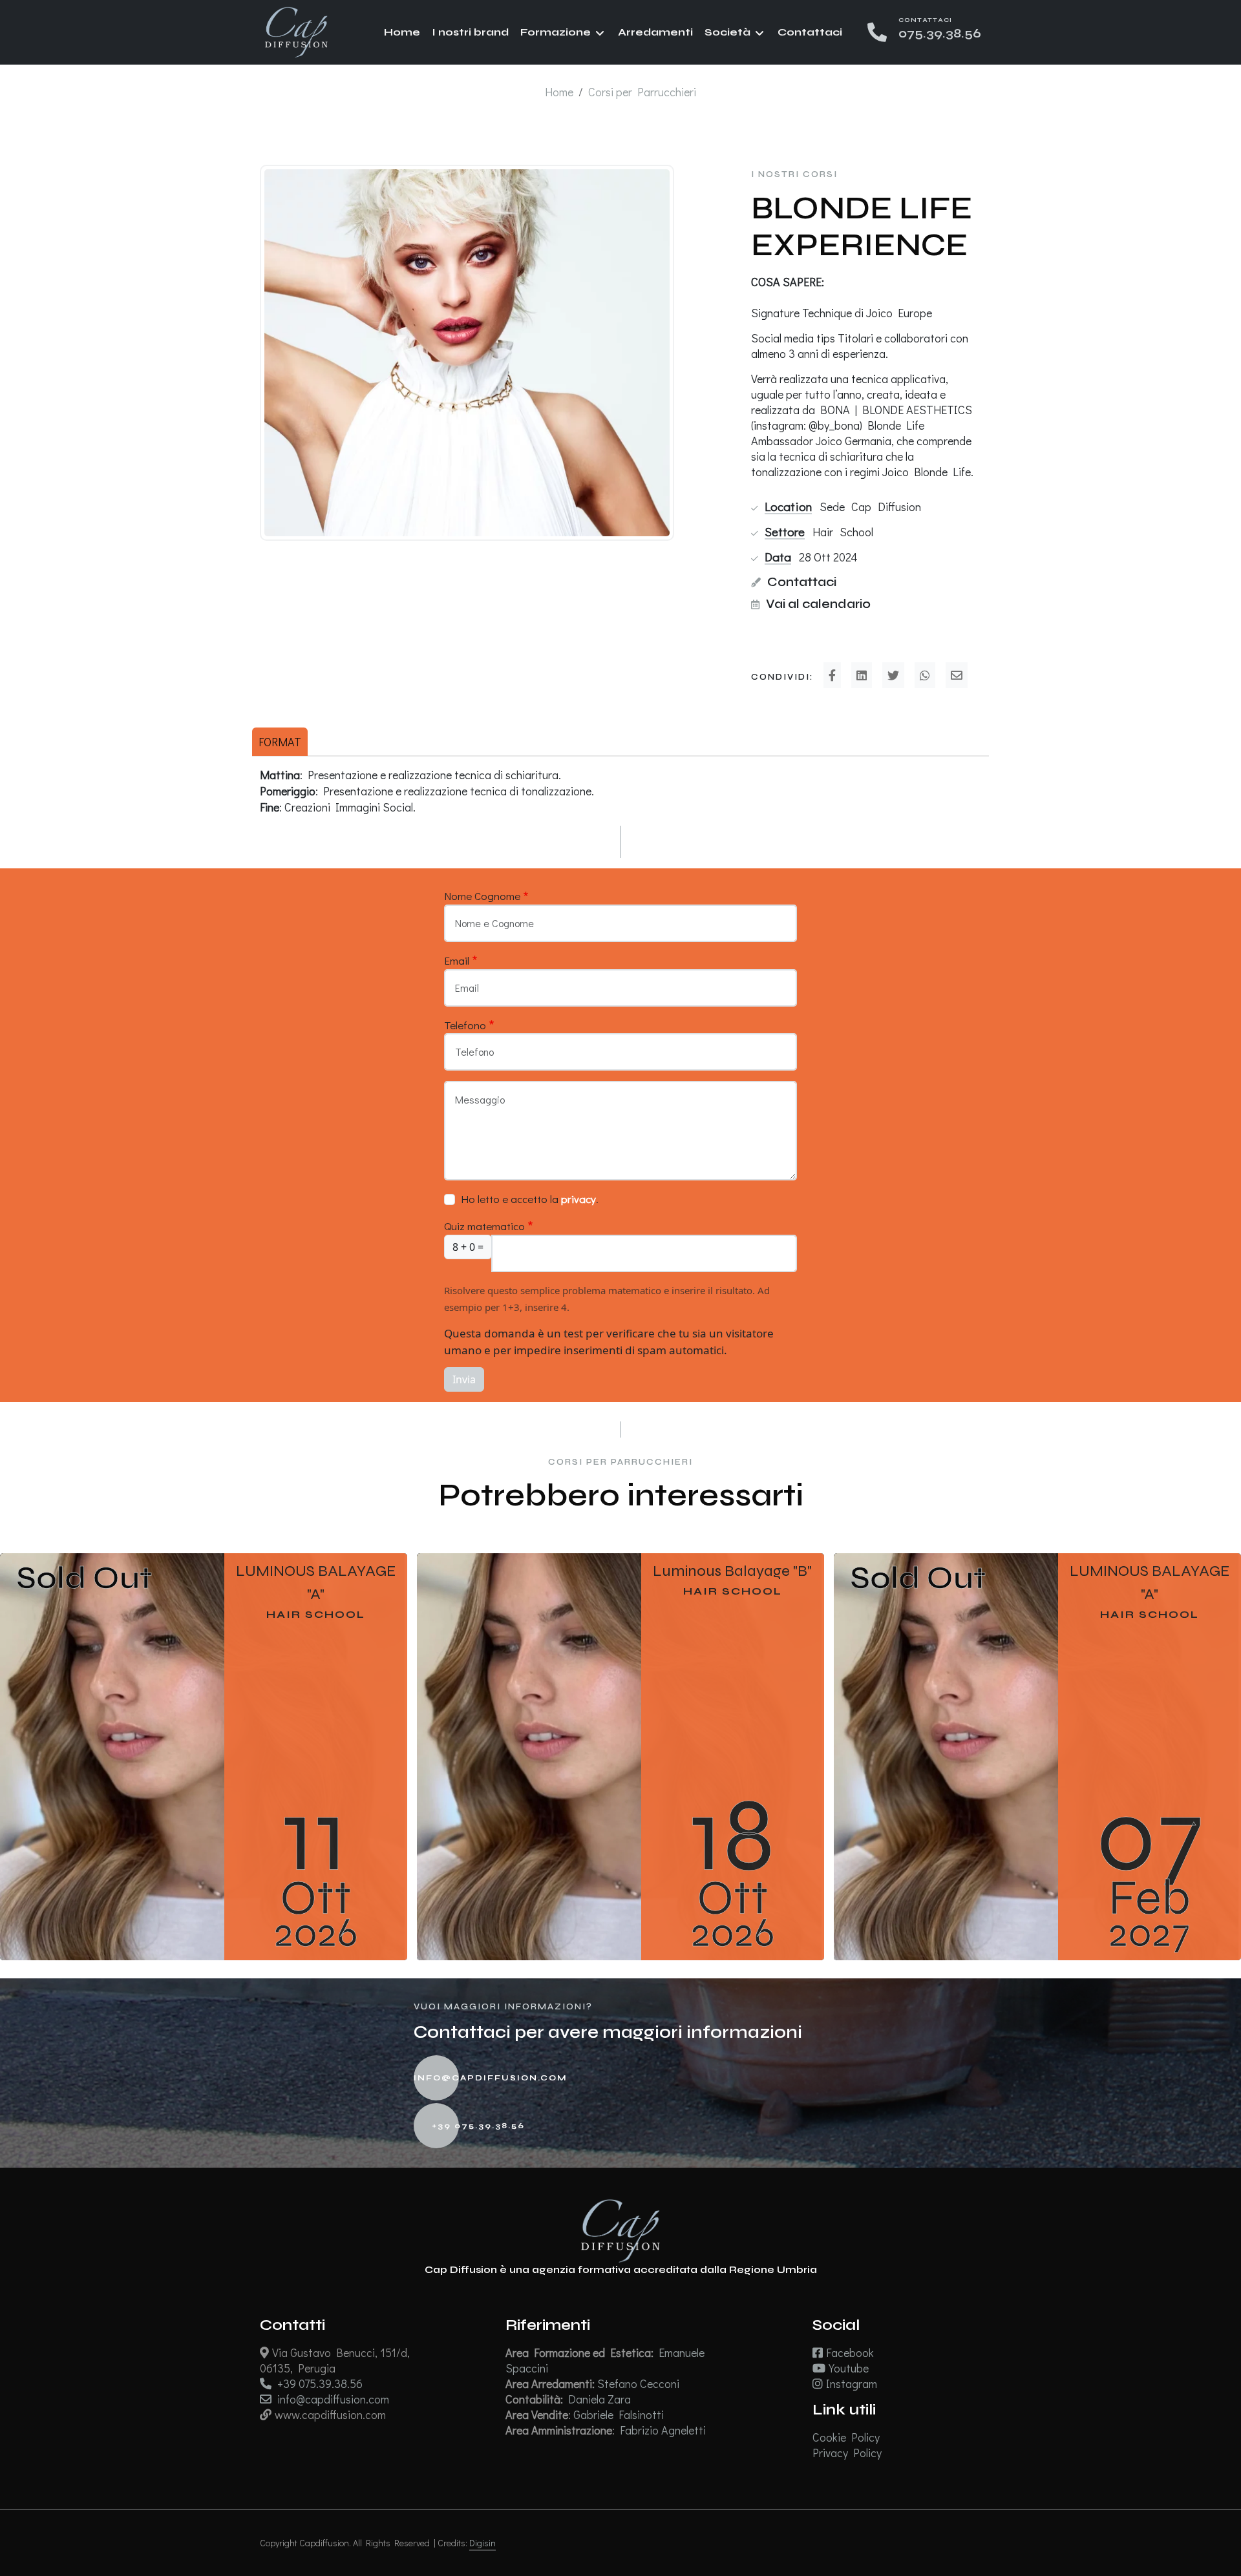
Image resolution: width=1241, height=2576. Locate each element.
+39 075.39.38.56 (478, 2125)
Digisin (483, 2543)
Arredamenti (655, 32)
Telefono (465, 1025)
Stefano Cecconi (640, 2383)
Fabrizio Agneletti (664, 2430)
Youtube (849, 2368)
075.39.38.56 (940, 33)
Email (457, 960)
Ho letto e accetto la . (530, 1199)
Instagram (852, 2383)
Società (727, 32)
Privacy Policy (847, 2453)
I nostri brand (470, 32)
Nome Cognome (482, 896)
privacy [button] (578, 1199)
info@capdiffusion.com (478, 2077)
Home (402, 32)
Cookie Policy (846, 2437)
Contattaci (810, 32)
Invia (464, 1379)
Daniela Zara (601, 2399)
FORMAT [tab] (280, 742)
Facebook (850, 2352)
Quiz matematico (484, 1226)
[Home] (296, 31)
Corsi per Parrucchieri (642, 92)
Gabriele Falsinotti (620, 2414)
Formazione (556, 32)
